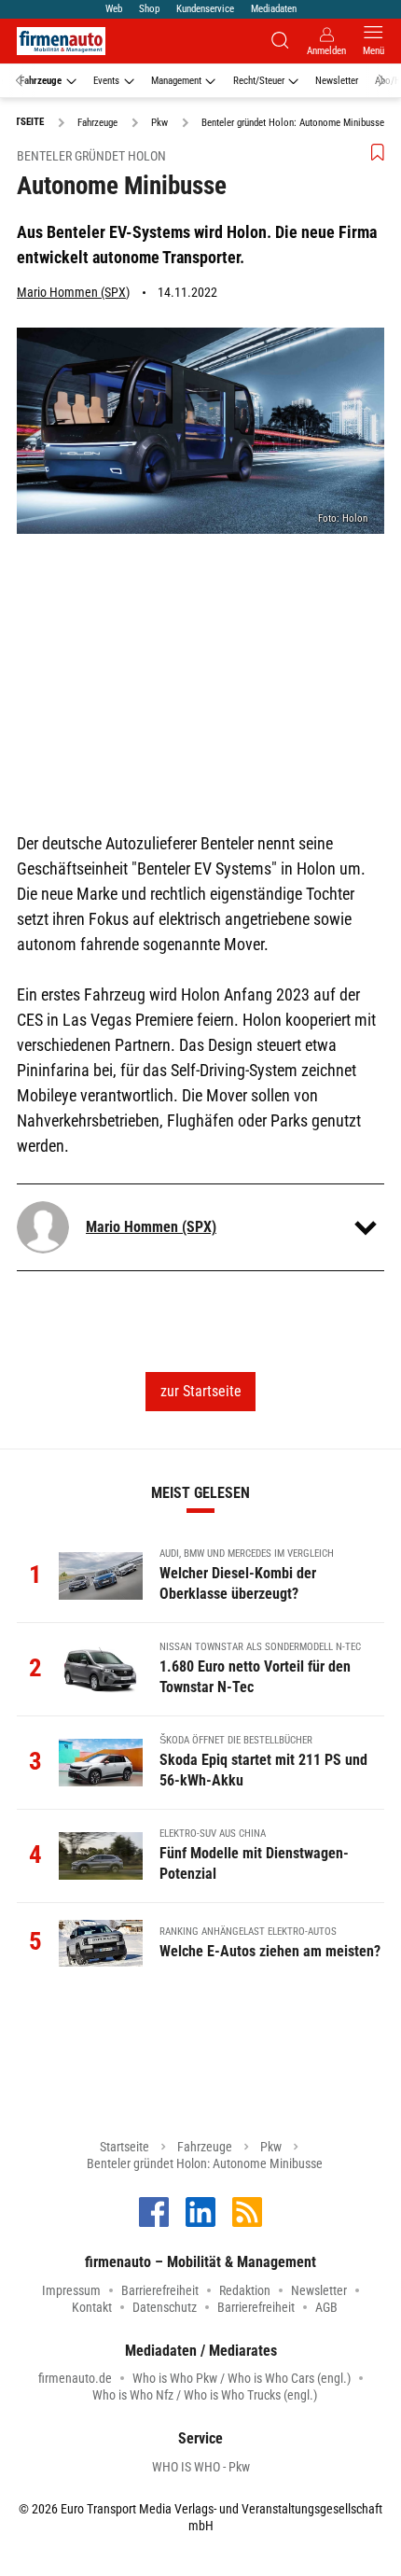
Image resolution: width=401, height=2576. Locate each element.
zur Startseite (201, 1391)
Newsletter (337, 81)
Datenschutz (165, 2307)
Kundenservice (205, 9)
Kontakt (92, 2307)
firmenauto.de (75, 2378)
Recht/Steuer (259, 81)
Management (176, 81)
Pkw (271, 2147)
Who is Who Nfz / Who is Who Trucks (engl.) (205, 2395)
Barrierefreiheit (160, 2290)
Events (106, 81)
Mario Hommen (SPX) (73, 292)
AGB (326, 2307)
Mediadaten (274, 9)
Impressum (71, 2290)
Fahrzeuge (41, 81)
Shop (149, 9)
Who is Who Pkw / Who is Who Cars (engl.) (242, 2378)
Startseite (124, 2147)
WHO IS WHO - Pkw (201, 2467)
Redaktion (245, 2290)
